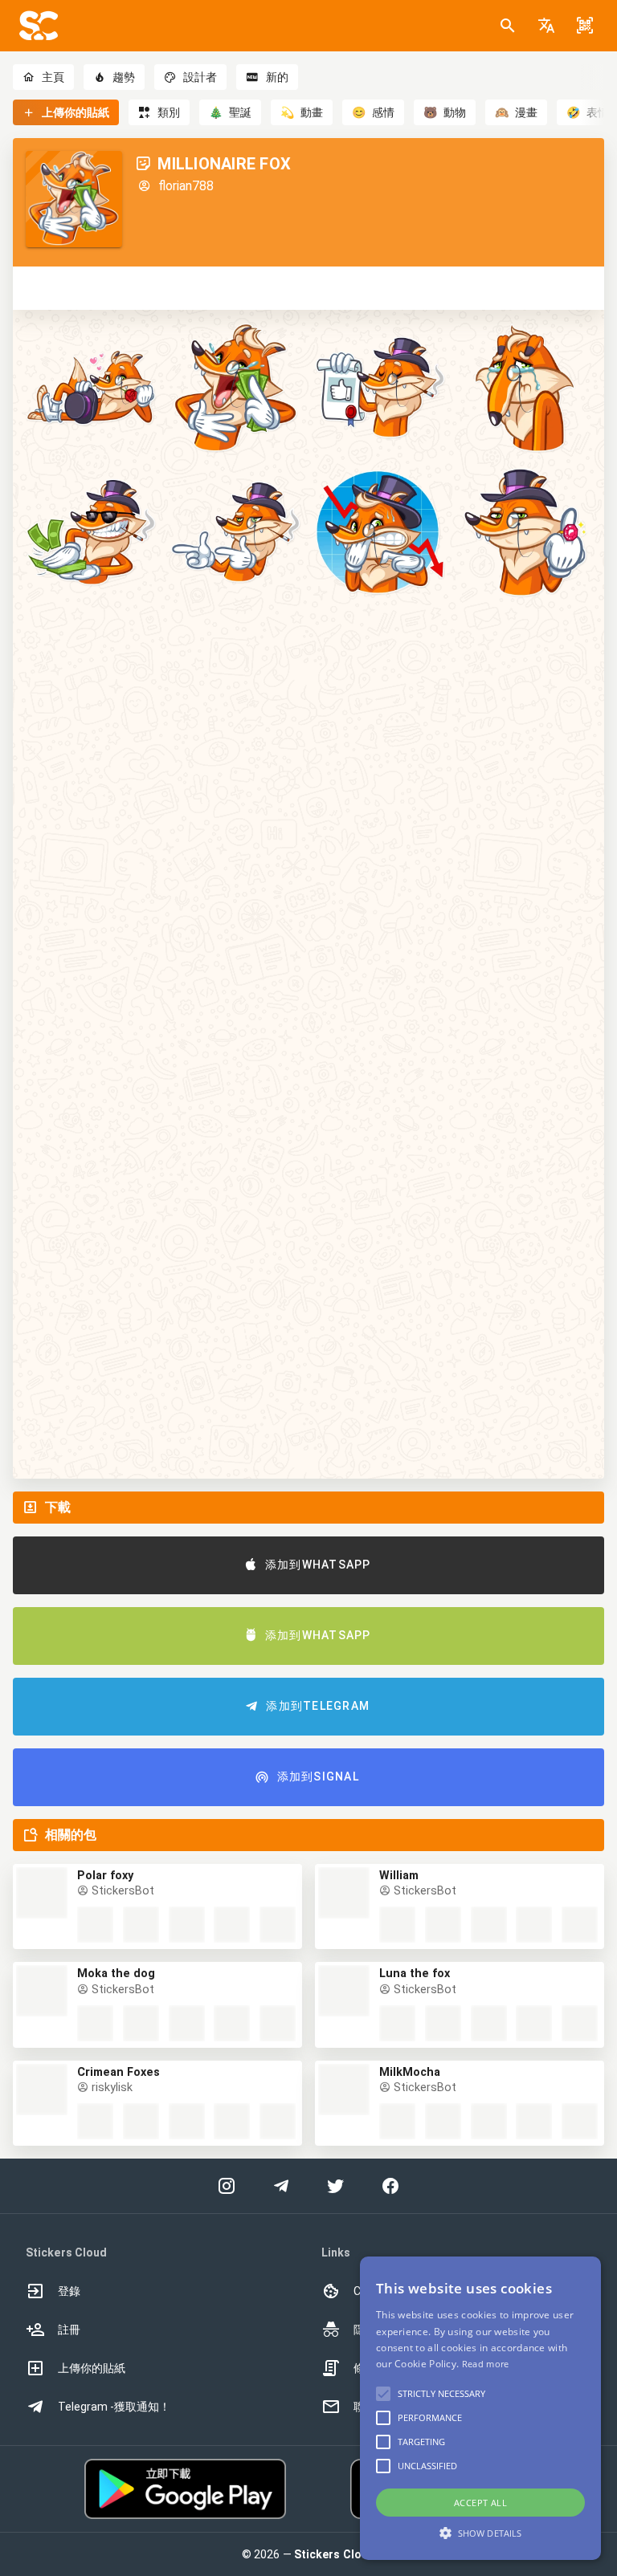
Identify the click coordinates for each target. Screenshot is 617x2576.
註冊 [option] (69, 2330)
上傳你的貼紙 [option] (92, 2368)
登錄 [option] (69, 2291)
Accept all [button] (480, 2503)
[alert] (480, 2408)
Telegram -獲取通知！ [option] (114, 2407)
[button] (546, 26)
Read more (486, 2364)
